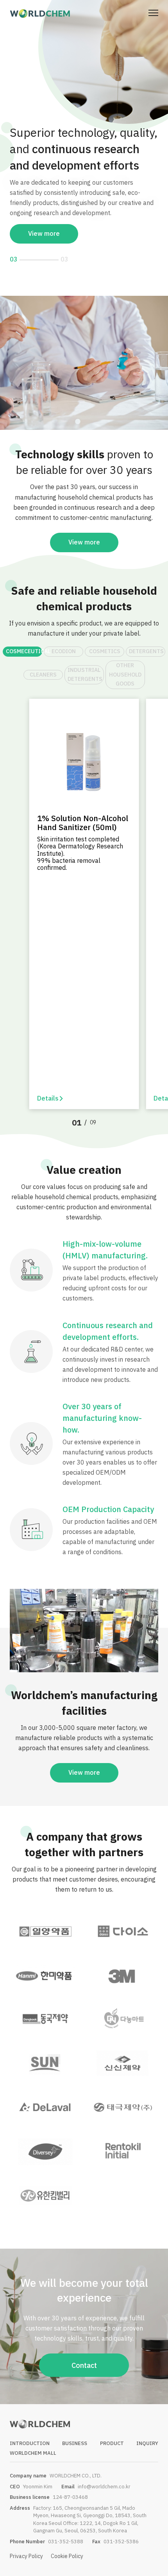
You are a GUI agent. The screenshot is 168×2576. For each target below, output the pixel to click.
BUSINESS (75, 2427)
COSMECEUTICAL (24, 635)
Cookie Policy (67, 2540)
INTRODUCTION (30, 2427)
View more (44, 207)
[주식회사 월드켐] (40, 13)
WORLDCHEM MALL (33, 2437)
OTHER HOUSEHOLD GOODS (125, 658)
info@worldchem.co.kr (104, 2470)
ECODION (64, 635)
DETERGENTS (146, 635)
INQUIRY (147, 2427)
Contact (84, 2349)
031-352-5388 (66, 2525)
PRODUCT (112, 2427)
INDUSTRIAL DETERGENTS (85, 658)
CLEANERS (43, 658)
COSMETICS (105, 635)
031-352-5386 (121, 2525)
